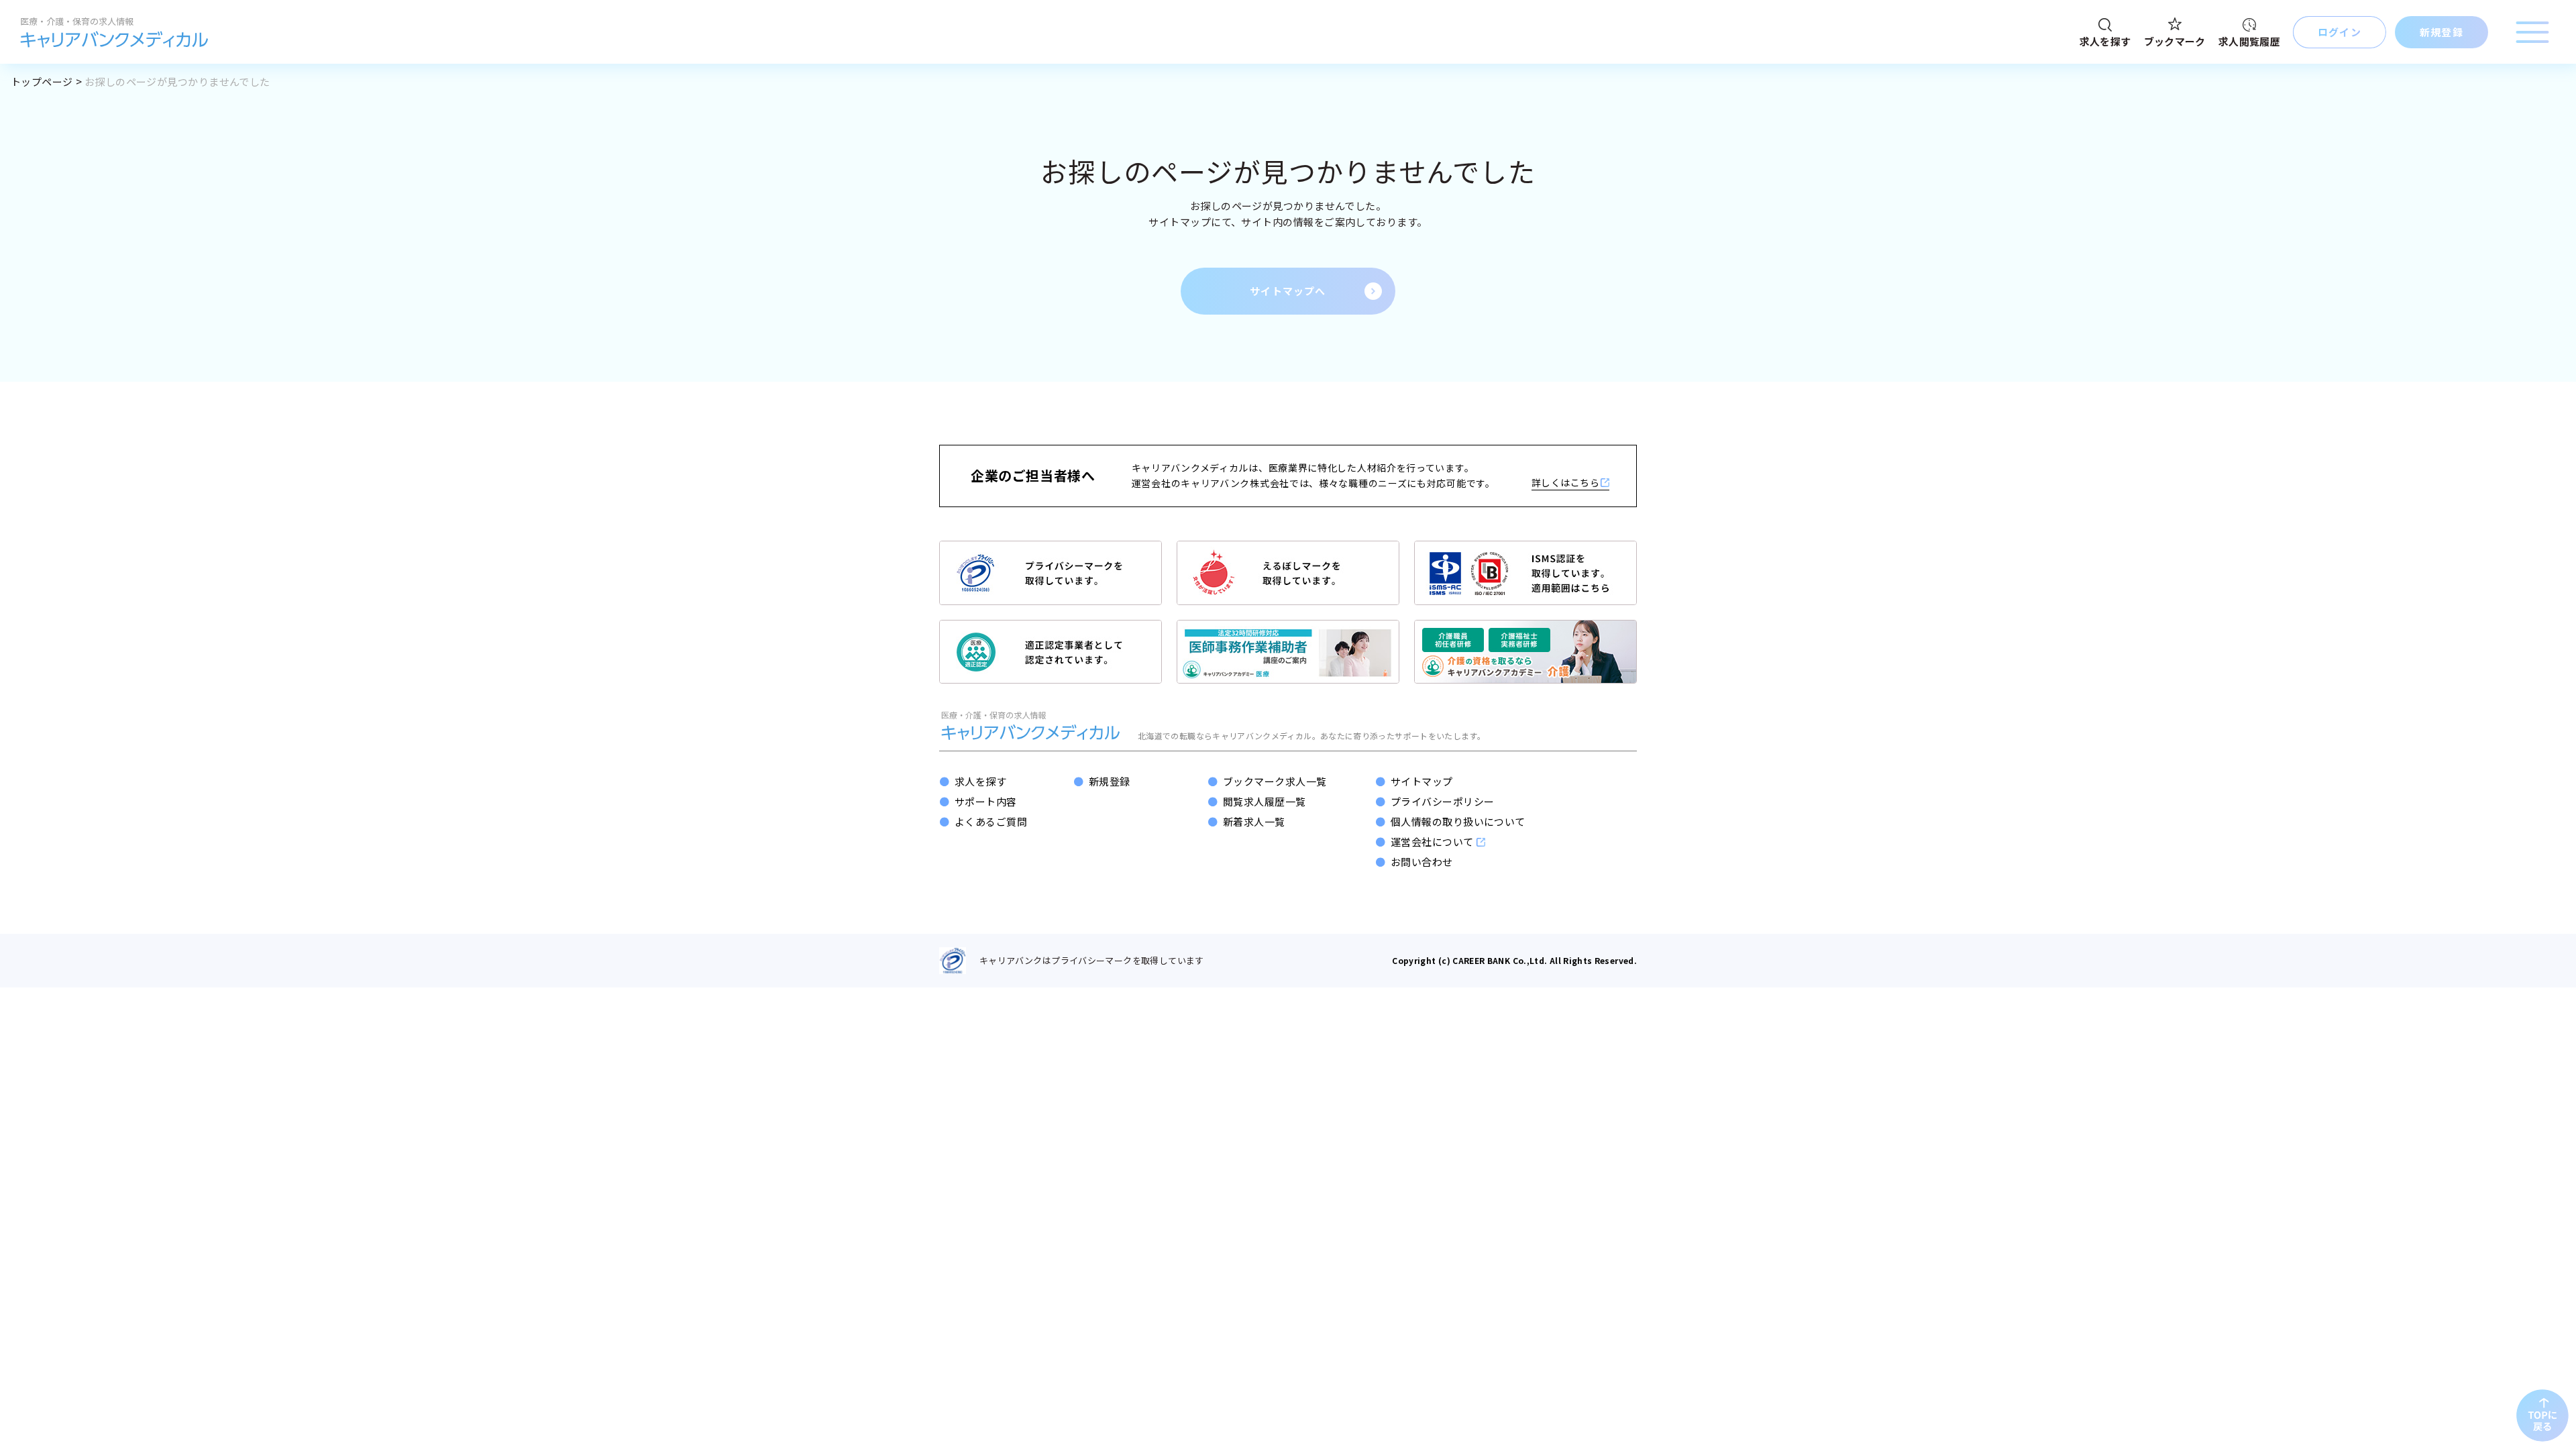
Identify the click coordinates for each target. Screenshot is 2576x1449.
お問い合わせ (1422, 862)
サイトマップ (1422, 781)
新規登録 (1110, 781)
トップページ (42, 82)
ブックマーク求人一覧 (1275, 781)
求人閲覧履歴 (2249, 41)
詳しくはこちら (1565, 482)
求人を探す (2105, 41)
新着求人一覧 (1254, 821)
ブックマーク (2175, 41)
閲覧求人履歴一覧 (1265, 801)
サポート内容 (986, 801)
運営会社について (1432, 842)
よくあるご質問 (991, 821)
